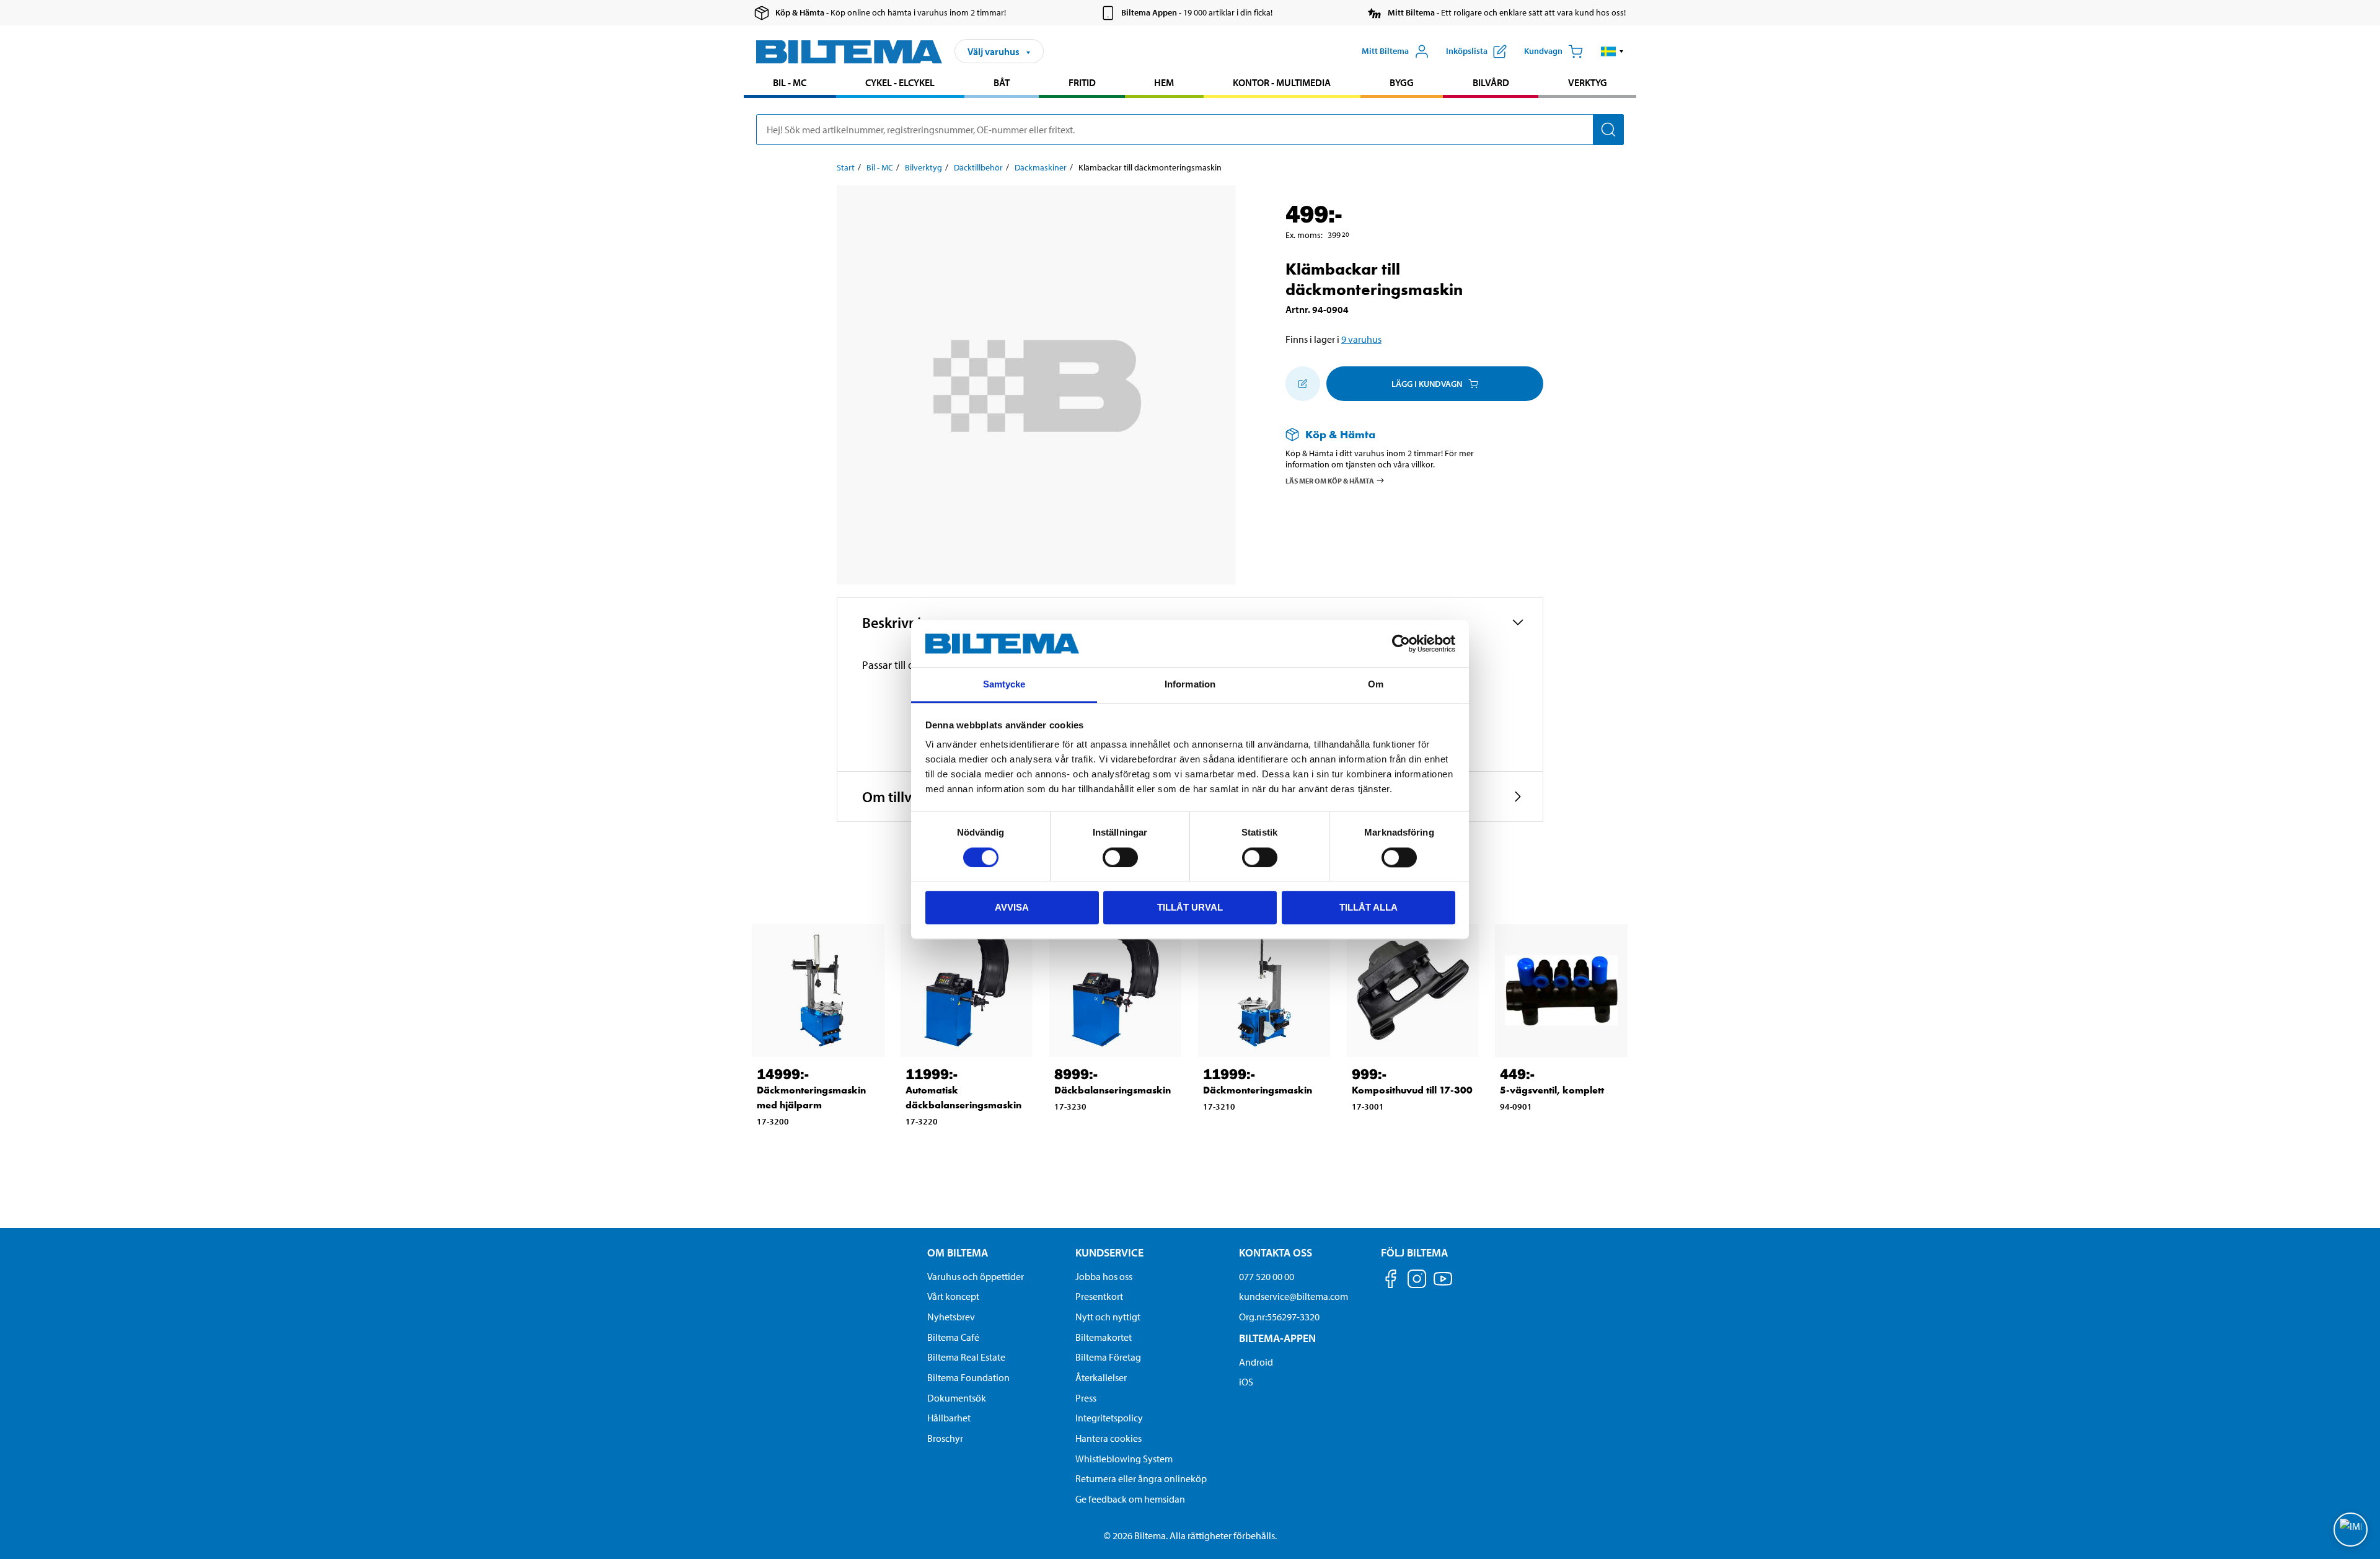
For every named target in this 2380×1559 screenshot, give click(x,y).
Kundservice (1109, 1252)
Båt (1002, 82)
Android (1256, 1362)
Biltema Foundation (968, 1377)
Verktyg (1588, 82)
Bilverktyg (923, 167)
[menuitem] (790, 84)
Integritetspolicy (1109, 1418)
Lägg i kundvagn (1427, 384)
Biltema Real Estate (966, 1357)
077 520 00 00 (1267, 1276)
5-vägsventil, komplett (1552, 1090)
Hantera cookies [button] (1108, 1438)
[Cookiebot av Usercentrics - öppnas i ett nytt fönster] (1401, 643)
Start (846, 167)
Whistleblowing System (1124, 1459)
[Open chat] (2351, 1530)
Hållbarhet (949, 1418)
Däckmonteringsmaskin (1258, 1090)
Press (1086, 1398)
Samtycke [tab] (1004, 685)
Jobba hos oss (1104, 1276)
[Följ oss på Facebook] (1391, 1281)
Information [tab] (1190, 685)
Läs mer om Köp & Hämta (1330, 480)
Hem (1164, 82)
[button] (1612, 51)
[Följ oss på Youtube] (1443, 1285)
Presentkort (1099, 1296)
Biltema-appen (1277, 1338)
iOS (1246, 1382)
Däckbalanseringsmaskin (1113, 1090)
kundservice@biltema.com (1294, 1296)
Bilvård (1491, 82)
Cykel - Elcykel (900, 82)
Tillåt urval (1190, 907)
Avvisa (1012, 907)
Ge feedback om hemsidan (1130, 1499)
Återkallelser (1101, 1377)
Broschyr (945, 1438)
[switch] (1120, 857)
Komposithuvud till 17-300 (1412, 1090)
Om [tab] (1376, 685)
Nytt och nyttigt (1108, 1317)
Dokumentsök (957, 1398)
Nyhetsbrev (951, 1317)
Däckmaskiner (1041, 167)
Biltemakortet (1104, 1337)
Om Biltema (958, 1252)
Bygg (1402, 82)
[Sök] (1608, 130)
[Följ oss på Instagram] (1417, 1281)
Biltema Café (953, 1337)
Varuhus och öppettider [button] (976, 1276)
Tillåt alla (1368, 907)
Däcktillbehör (978, 167)
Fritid (1082, 82)
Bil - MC (790, 82)
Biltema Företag (1108, 1357)
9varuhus (1361, 339)
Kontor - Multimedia (1282, 82)
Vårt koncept (953, 1296)
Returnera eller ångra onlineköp (1141, 1478)
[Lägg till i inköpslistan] (1303, 384)
